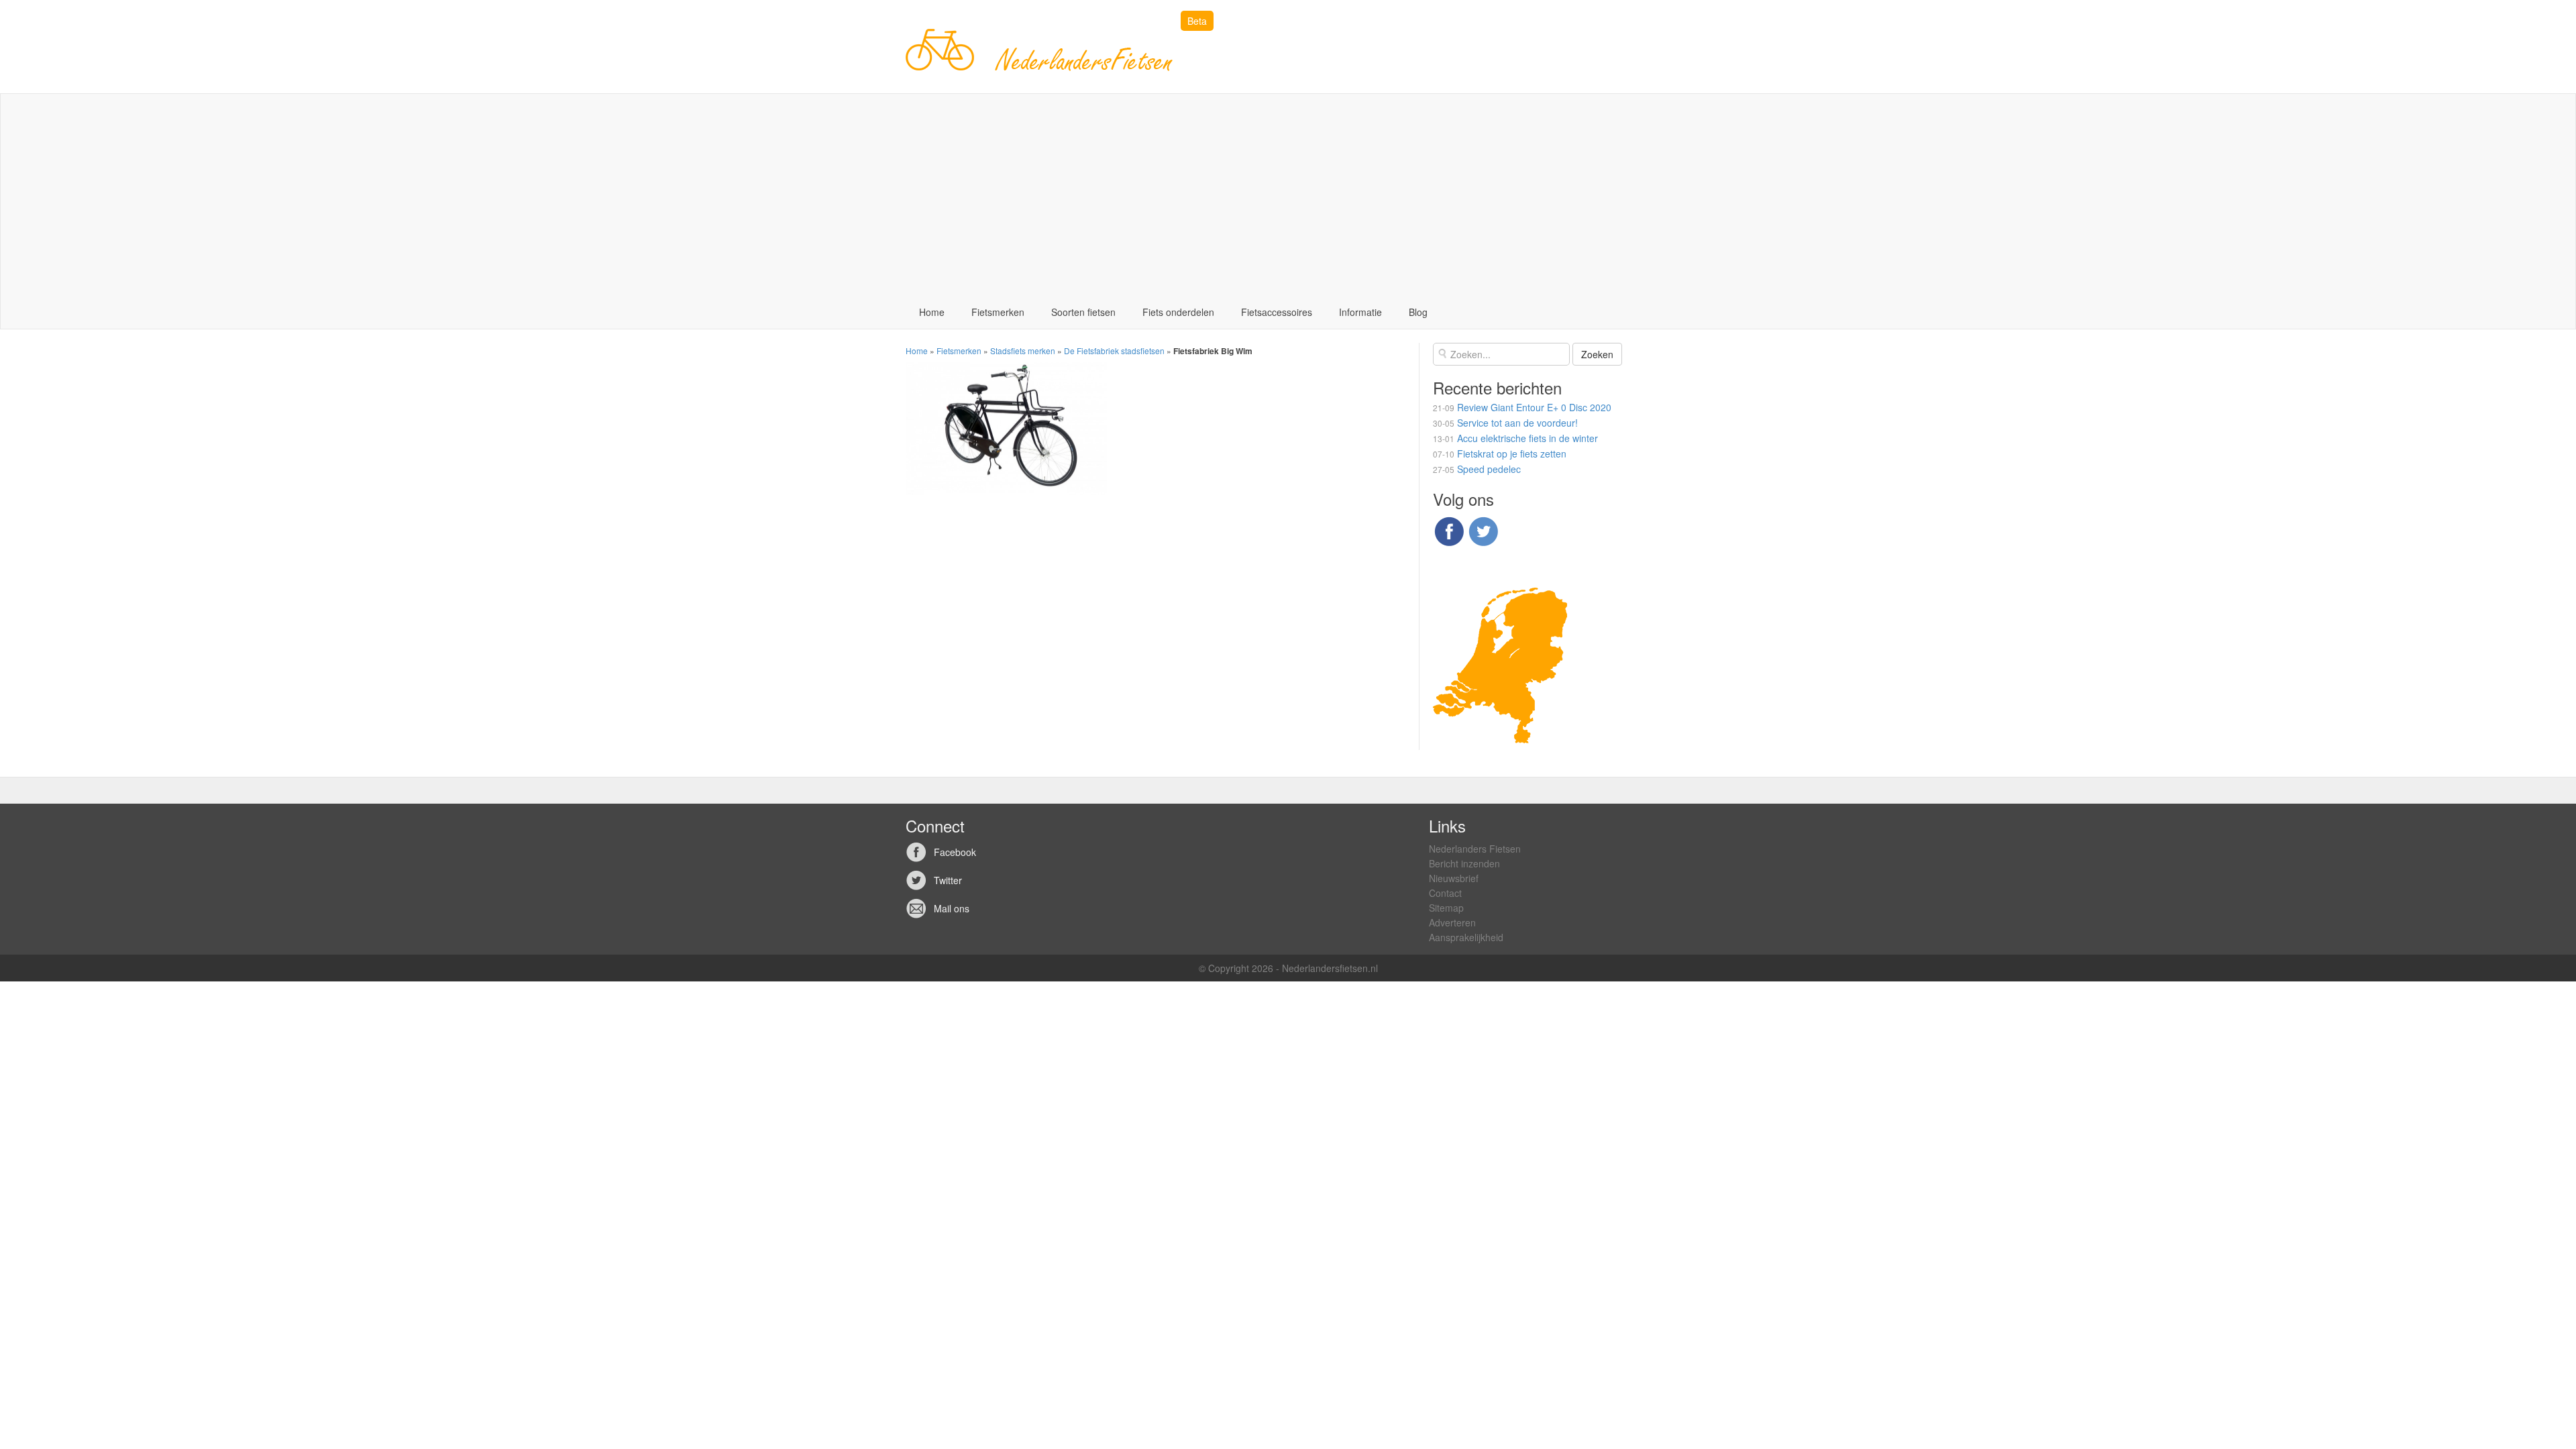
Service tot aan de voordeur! (1517, 423)
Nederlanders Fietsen (1475, 849)
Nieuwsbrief (1454, 878)
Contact (1445, 893)
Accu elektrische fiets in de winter (1527, 438)
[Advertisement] (1288, 195)
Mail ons (952, 908)
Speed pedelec (1489, 469)
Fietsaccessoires (1277, 312)
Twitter (948, 880)
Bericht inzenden (1464, 863)
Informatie (1360, 312)
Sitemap (1446, 908)
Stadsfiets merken (1023, 351)
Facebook (955, 852)
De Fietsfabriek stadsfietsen (1114, 351)
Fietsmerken (998, 312)
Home (932, 312)
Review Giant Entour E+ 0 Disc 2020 (1534, 407)
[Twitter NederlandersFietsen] (1483, 530)
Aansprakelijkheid (1466, 937)
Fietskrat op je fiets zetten (1512, 453)
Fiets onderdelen (1178, 312)
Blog (1418, 312)
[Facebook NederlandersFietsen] (1449, 530)
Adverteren (1452, 922)
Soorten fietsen (1083, 312)
